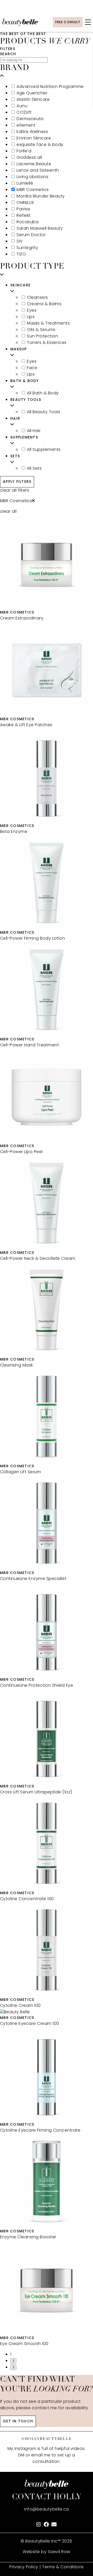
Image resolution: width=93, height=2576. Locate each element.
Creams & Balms (44, 304)
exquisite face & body (40, 145)
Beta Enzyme (14, 832)
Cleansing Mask (17, 1365)
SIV (20, 242)
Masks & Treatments (48, 324)
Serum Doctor (31, 235)
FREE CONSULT (68, 22)
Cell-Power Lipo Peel (21, 1152)
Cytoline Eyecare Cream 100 (29, 2024)
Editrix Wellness (32, 132)
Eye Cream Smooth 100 (24, 2344)
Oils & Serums (41, 330)
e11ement (26, 126)
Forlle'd (24, 151)
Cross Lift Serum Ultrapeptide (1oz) (36, 1792)
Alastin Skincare (33, 100)
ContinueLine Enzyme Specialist (33, 1579)
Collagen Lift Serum (20, 1472)
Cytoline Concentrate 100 (27, 1899)
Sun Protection (42, 336)
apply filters (17, 482)
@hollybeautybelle (47, 2439)
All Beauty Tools (44, 412)
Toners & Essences (47, 343)
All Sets (34, 469)
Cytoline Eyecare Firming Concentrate (40, 2131)
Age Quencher (32, 93)
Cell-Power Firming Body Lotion (32, 939)
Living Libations (32, 177)
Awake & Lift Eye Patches (26, 725)
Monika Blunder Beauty (41, 196)
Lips (31, 317)
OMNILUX (25, 203)
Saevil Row (59, 2552)
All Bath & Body (43, 393)
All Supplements (44, 450)
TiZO (21, 254)
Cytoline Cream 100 (20, 2006)
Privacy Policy (24, 2567)
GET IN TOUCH (18, 2421)
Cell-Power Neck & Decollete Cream (38, 1259)
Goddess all (29, 158)
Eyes (32, 311)
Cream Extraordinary (22, 618)
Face (32, 368)
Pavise (23, 209)
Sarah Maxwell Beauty (40, 229)
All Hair (34, 431)
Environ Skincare (34, 138)
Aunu (22, 106)
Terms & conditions (63, 2567)
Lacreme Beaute (34, 164)
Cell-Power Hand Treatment (29, 1045)
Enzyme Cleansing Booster (28, 2237)
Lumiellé (25, 184)
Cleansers (37, 298)
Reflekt (24, 216)
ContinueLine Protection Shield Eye (37, 1686)
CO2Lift (24, 113)
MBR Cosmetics (33, 190)
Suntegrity (27, 248)
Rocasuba (28, 222)
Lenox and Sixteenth (38, 171)
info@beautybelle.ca (46, 2509)
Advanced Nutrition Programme (50, 87)
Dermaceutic (30, 119)
